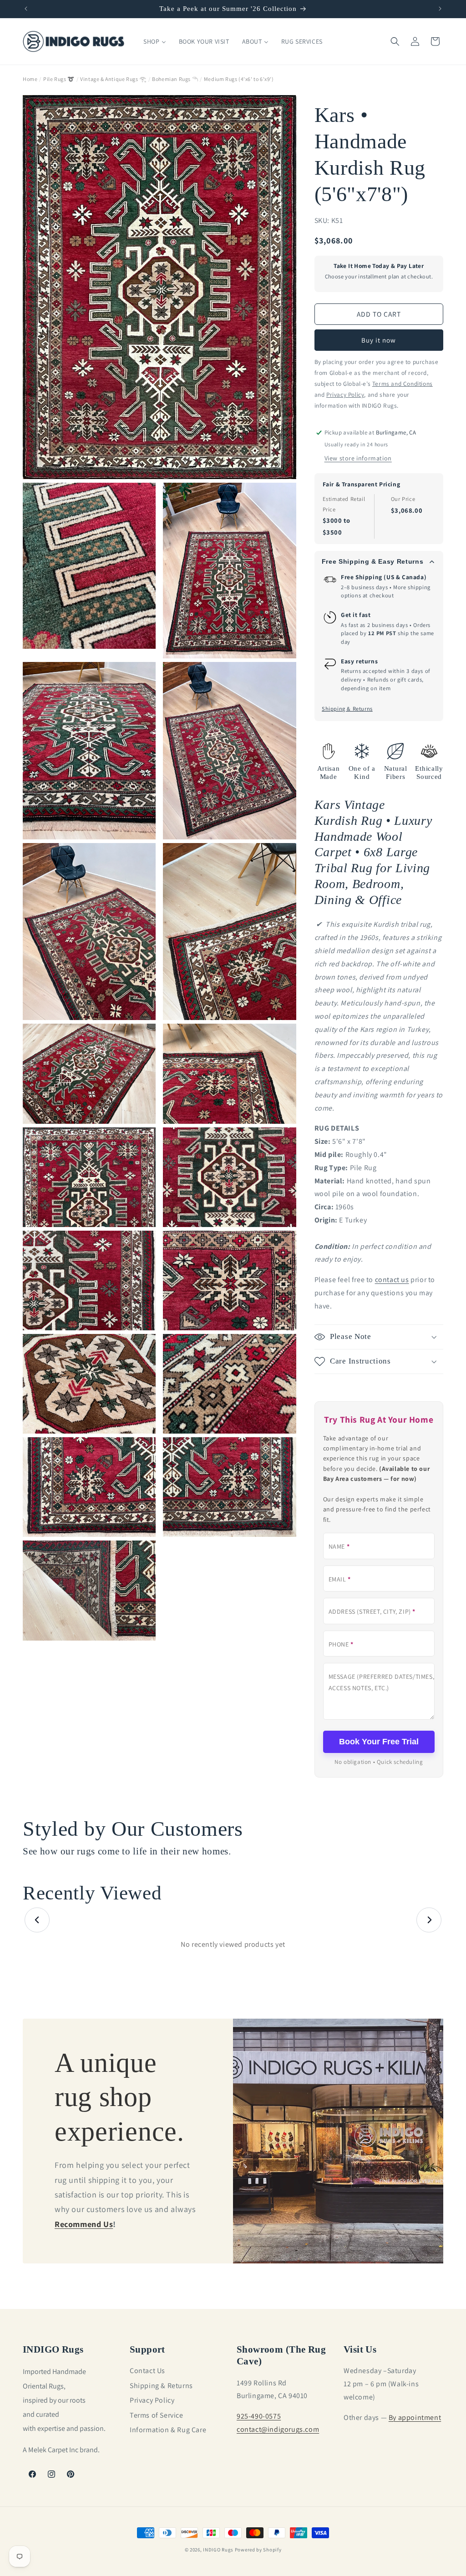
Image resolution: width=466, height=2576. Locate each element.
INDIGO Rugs (218, 2550)
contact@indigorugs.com (278, 2429)
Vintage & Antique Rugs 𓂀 (113, 79)
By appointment (415, 2417)
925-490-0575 (259, 2416)
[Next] (429, 1920)
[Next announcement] (440, 9)
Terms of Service (157, 2415)
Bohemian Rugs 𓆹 (175, 79)
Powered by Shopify (258, 2550)
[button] (395, 41)
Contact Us (147, 2371)
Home (30, 79)
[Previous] (37, 1920)
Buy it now (379, 340)
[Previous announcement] (26, 9)
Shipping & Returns (347, 708)
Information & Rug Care (168, 2430)
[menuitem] (154, 41)
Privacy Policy (152, 2400)
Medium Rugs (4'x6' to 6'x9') (239, 79)
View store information (358, 458)
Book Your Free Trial (379, 1742)
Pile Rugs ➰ (59, 79)
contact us (392, 1280)
